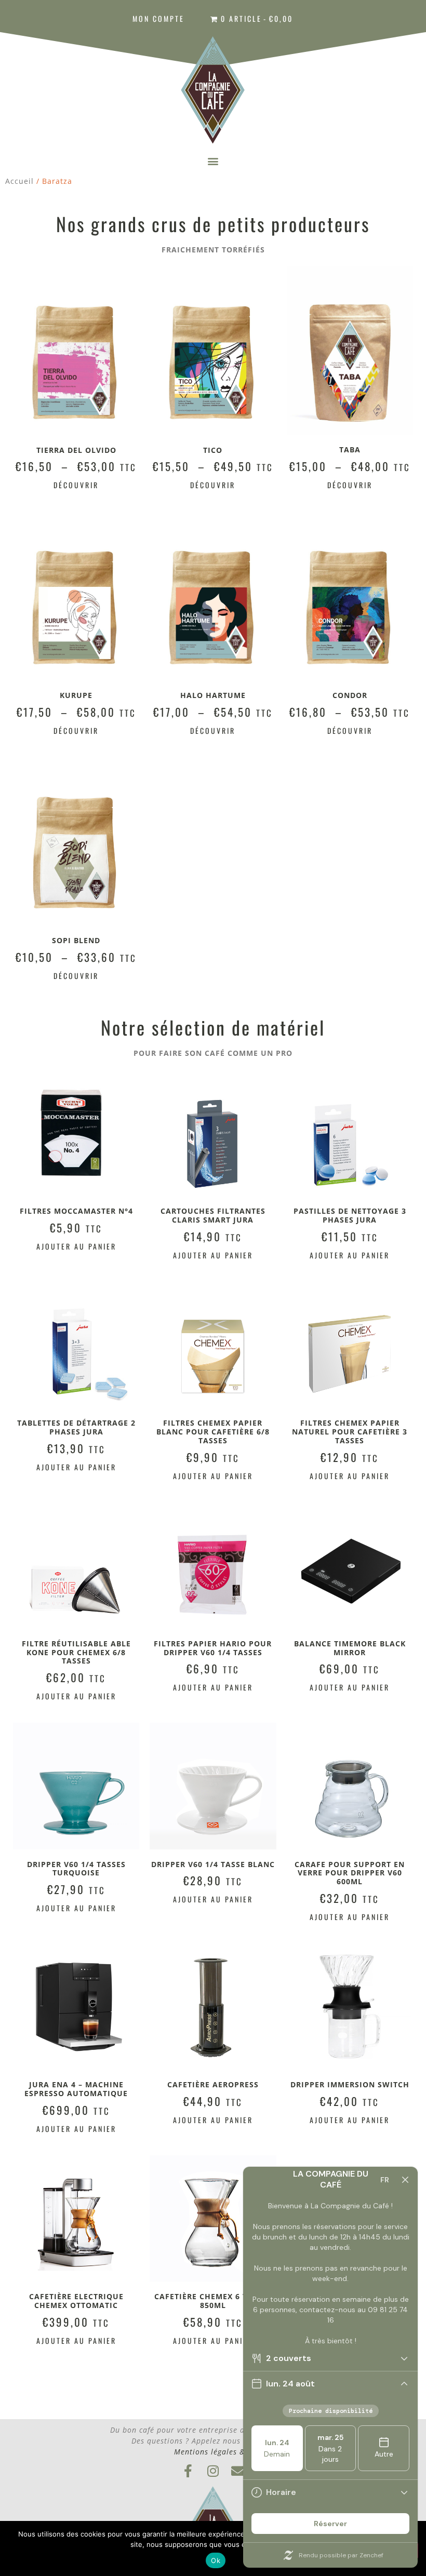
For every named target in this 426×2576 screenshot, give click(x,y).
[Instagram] (213, 2471)
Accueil (19, 181)
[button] (213, 161)
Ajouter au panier (76, 1246)
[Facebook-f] (188, 2471)
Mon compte (158, 18)
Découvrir (76, 485)
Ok (216, 2560)
